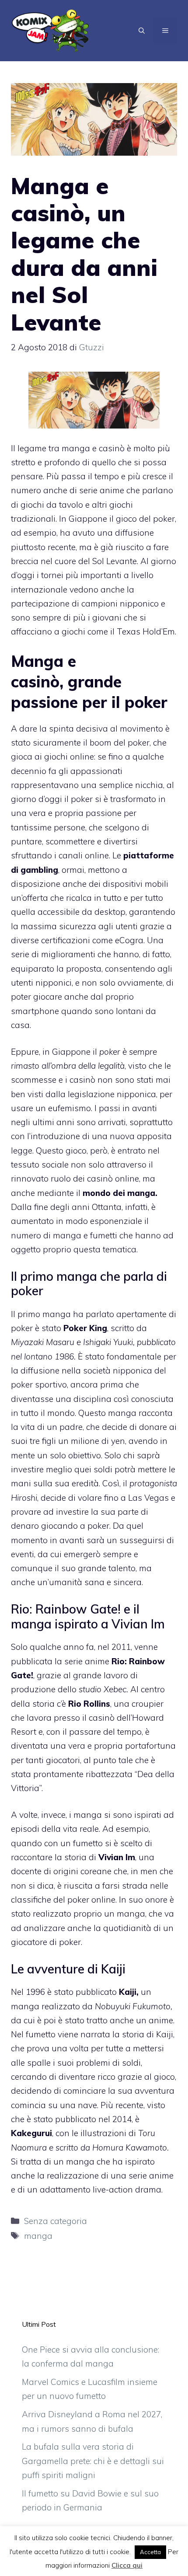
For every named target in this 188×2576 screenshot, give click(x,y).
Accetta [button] (150, 2552)
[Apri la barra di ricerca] (142, 31)
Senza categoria (56, 2221)
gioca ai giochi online (52, 756)
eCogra (129, 940)
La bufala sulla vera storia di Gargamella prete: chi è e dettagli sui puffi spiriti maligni (93, 2461)
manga (38, 2236)
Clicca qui (127, 2565)
